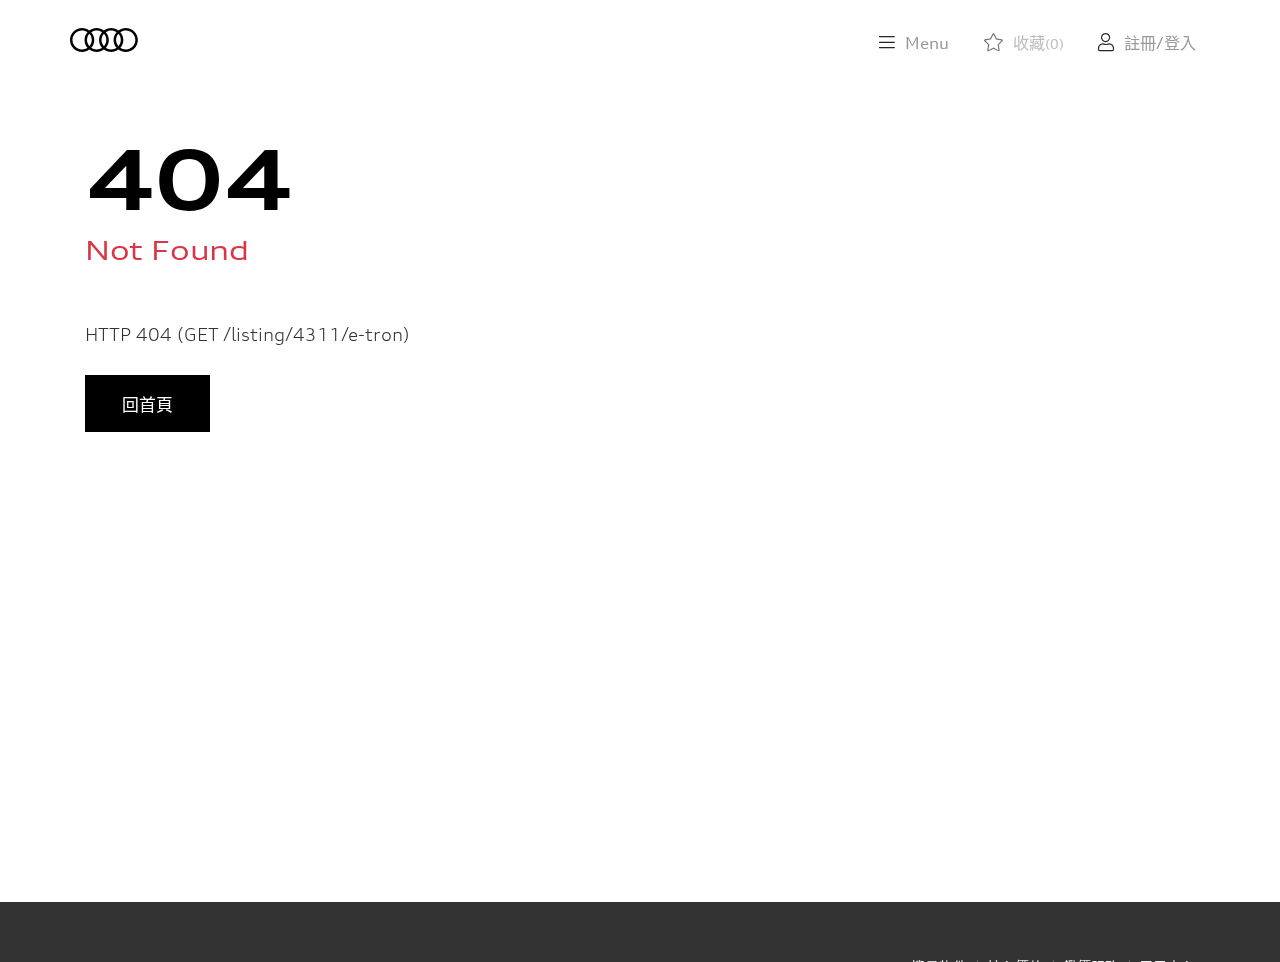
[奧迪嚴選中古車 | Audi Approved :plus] (106, 40)
